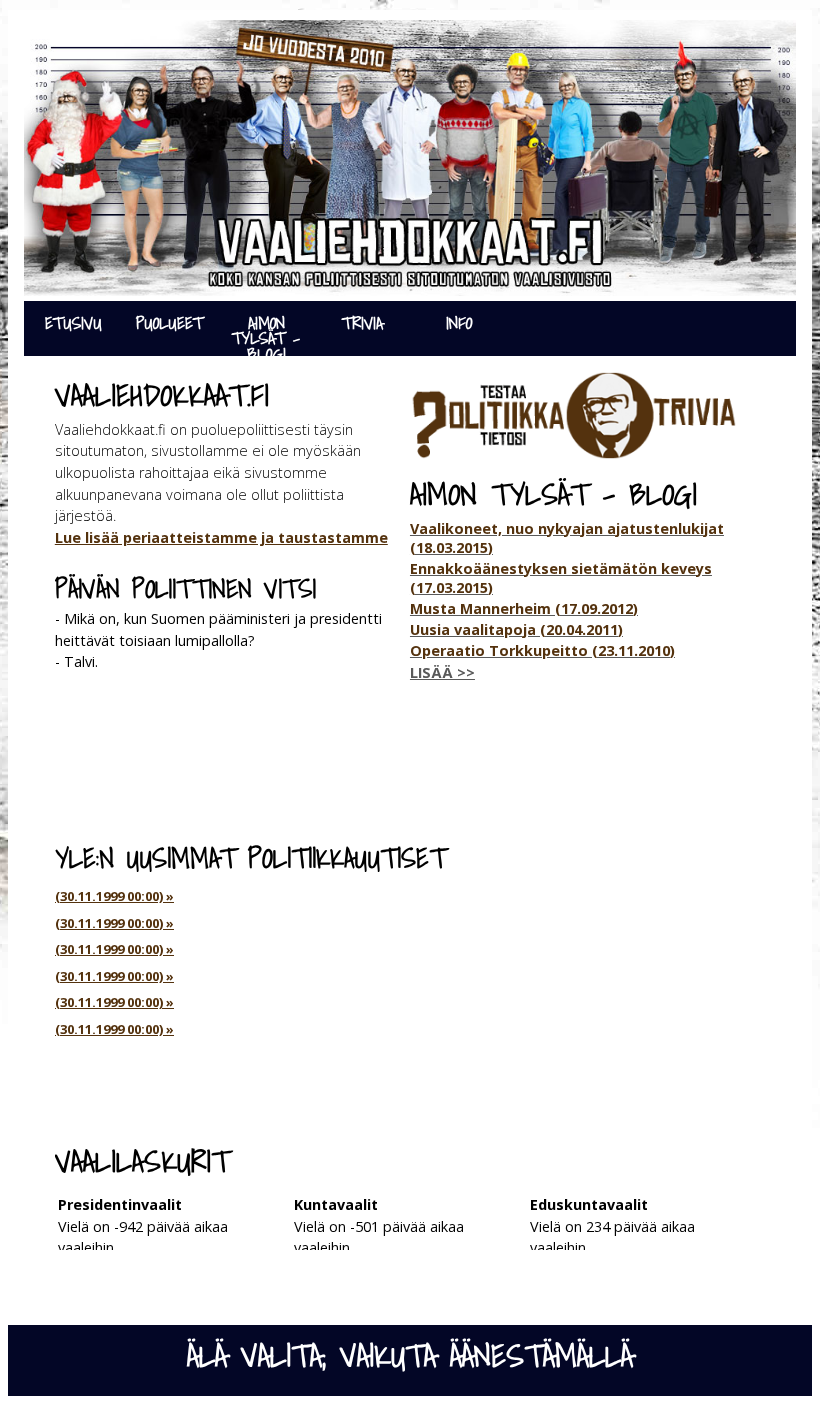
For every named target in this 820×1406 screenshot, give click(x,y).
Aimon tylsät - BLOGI (266, 332)
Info (459, 323)
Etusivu (73, 323)
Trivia (362, 323)
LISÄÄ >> (442, 672)
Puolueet (169, 323)
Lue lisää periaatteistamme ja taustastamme (221, 537)
